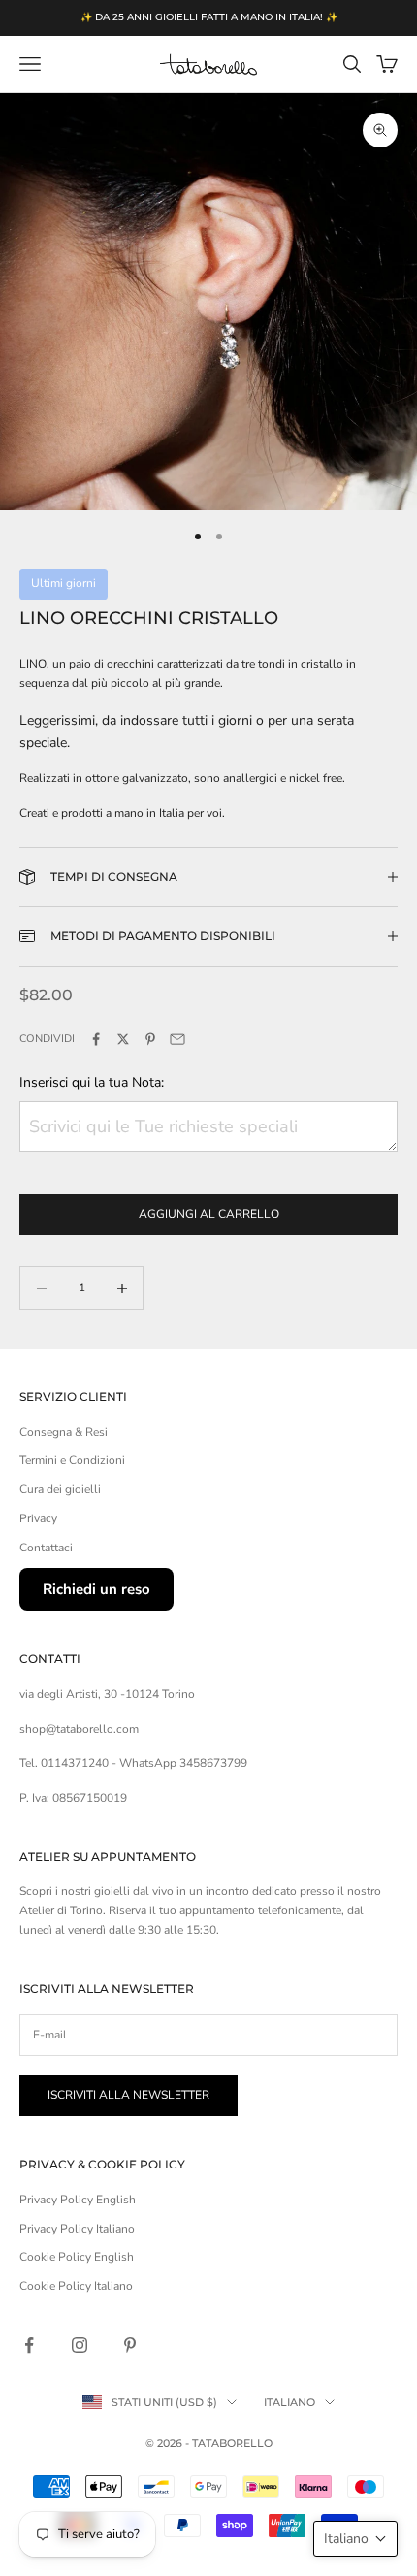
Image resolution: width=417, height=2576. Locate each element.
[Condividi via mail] (177, 1039)
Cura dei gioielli (60, 1489)
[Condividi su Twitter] (123, 1039)
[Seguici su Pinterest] (130, 2345)
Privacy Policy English (78, 2200)
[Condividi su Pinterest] (150, 1039)
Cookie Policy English (77, 2257)
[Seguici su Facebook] (29, 2345)
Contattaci (46, 1548)
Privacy (38, 1518)
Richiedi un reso (96, 1589)
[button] (355, 2539)
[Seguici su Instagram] (80, 2345)
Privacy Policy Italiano (77, 2229)
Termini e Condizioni (72, 1460)
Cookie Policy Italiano (76, 2286)
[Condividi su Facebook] (96, 1039)
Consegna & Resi (64, 1432)
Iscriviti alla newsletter (128, 2095)
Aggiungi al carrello (209, 1214)
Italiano (289, 2402)
